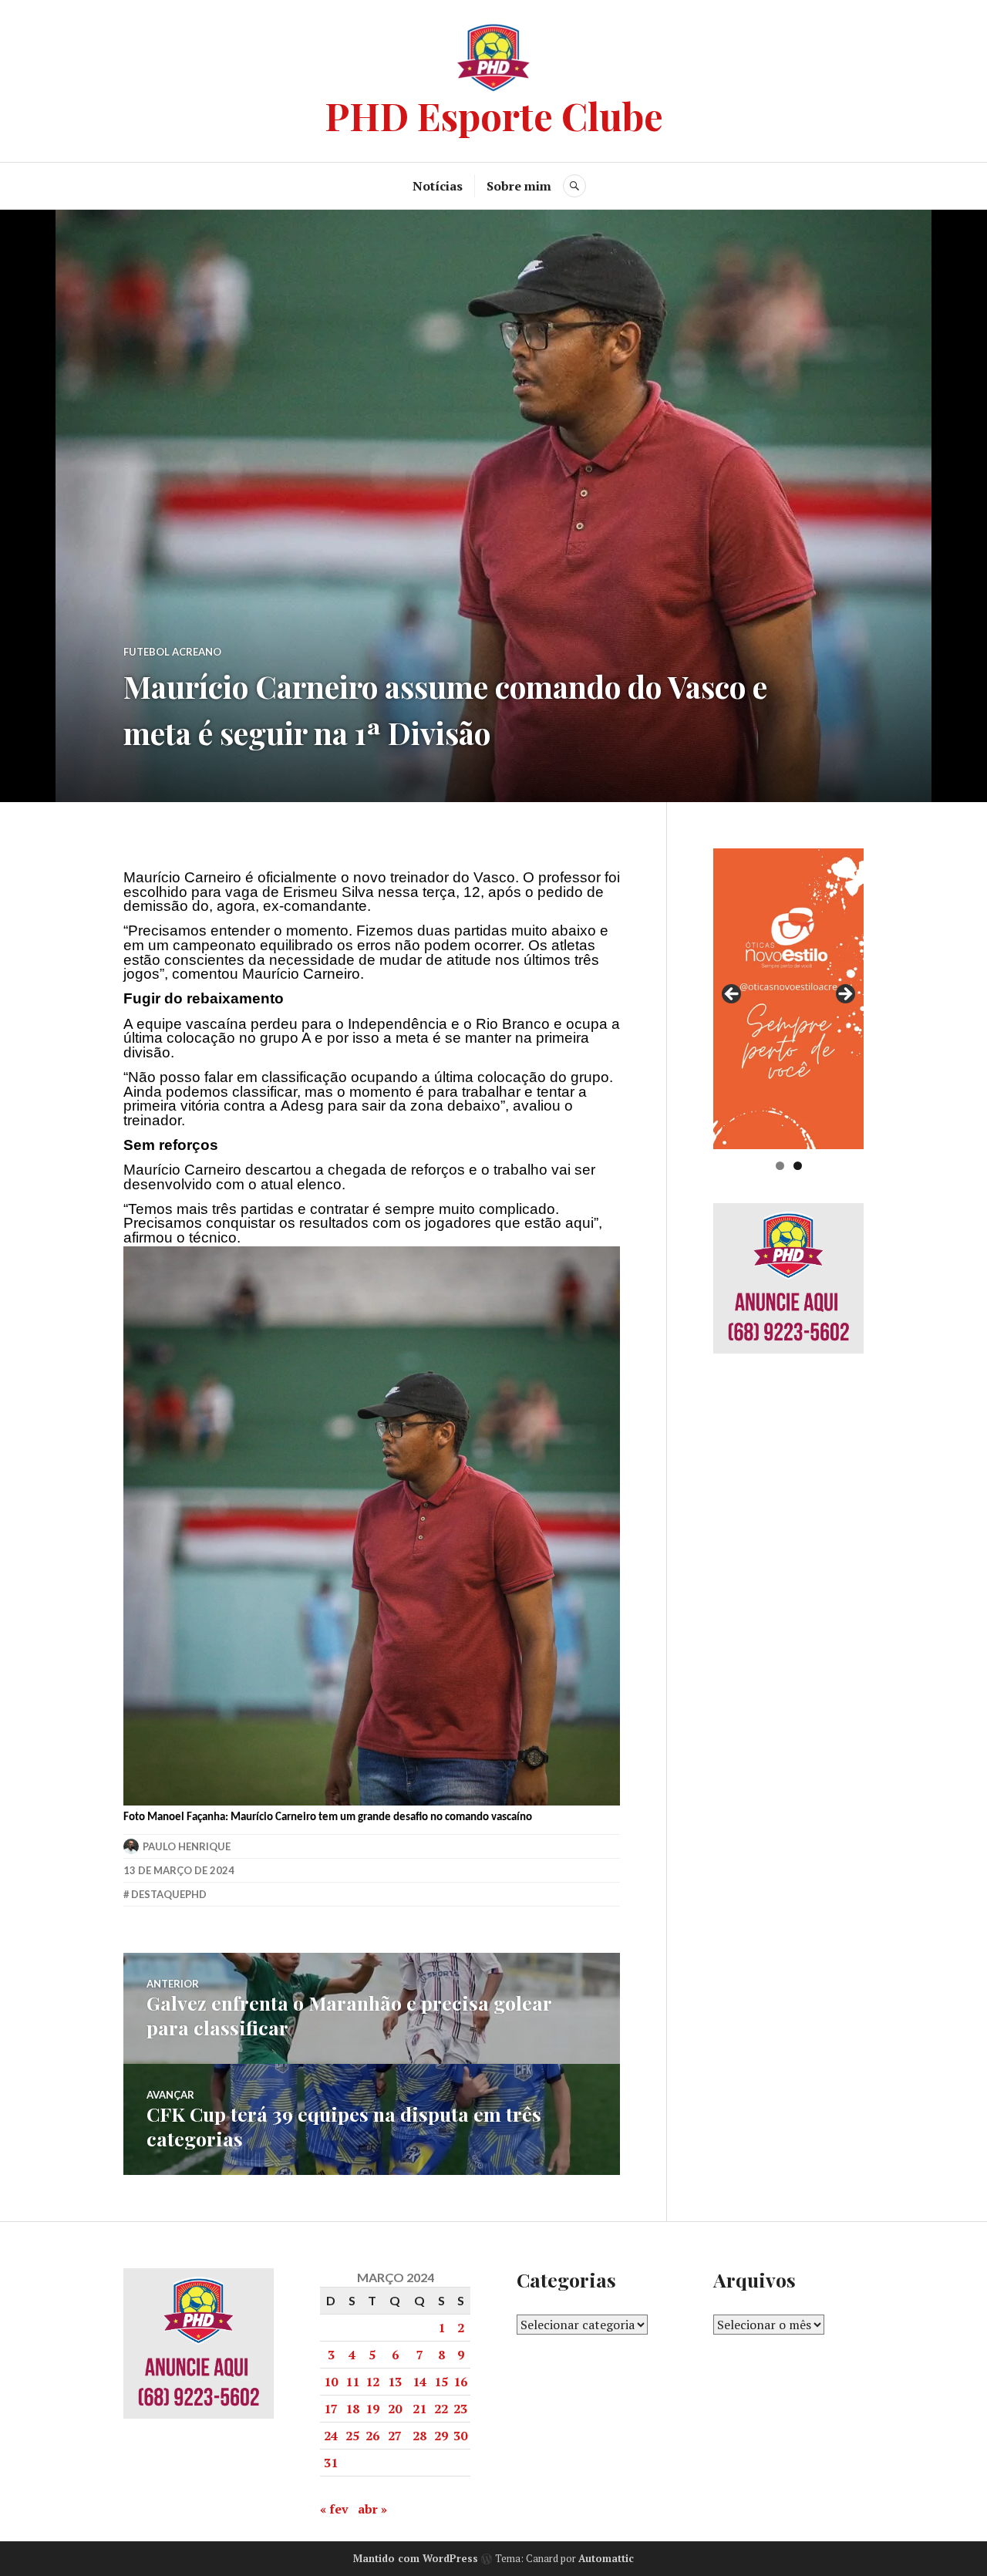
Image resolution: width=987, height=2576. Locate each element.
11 (352, 2382)
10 (331, 2382)
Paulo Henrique (187, 1846)
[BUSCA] (574, 186)
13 (395, 2382)
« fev (334, 2509)
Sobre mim (519, 186)
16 (460, 2382)
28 (419, 2436)
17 (331, 2409)
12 (372, 2382)
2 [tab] (798, 1166)
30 (460, 2436)
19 (372, 2409)
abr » (372, 2509)
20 (395, 2409)
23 (460, 2409)
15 (441, 2382)
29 (441, 2436)
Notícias (438, 186)
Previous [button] (733, 995)
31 (331, 2463)
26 (372, 2436)
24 (331, 2436)
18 (352, 2409)
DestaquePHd (169, 1894)
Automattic (606, 2558)
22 (441, 2409)
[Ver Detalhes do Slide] (788, 999)
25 (352, 2436)
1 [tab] (780, 1166)
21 (419, 2409)
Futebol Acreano (172, 652)
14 (419, 2382)
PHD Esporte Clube (494, 115)
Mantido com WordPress (416, 2558)
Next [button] (844, 995)
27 (395, 2436)
